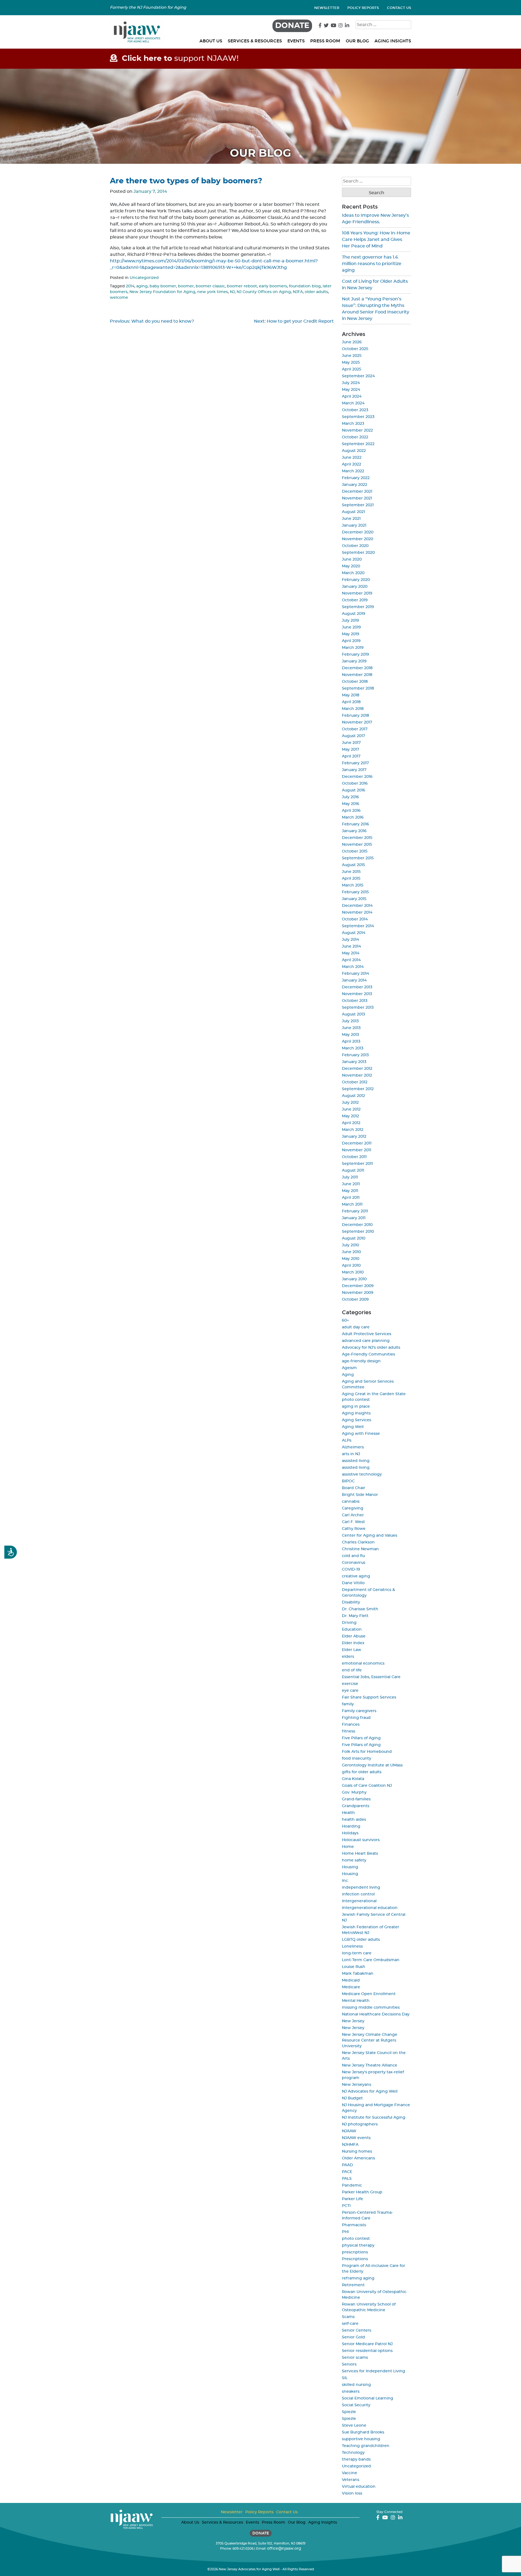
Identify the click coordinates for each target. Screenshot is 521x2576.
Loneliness (352, 1946)
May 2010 (351, 1259)
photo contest (356, 2239)
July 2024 (351, 383)
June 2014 (351, 946)
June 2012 (351, 1109)
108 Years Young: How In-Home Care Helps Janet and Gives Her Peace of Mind (376, 240)
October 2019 (355, 600)
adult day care (356, 1327)
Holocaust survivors (361, 1840)
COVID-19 (351, 1569)
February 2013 (355, 1055)
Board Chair (354, 1488)
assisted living (356, 1461)
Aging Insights (393, 41)
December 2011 (357, 1143)
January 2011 (354, 1218)
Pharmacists (354, 2225)
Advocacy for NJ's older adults (371, 1348)
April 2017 (351, 756)
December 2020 (358, 532)
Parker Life (352, 2199)
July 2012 (350, 1103)
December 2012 (357, 1069)
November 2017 (357, 722)
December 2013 (357, 987)
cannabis (351, 1502)
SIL (345, 2378)
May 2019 (351, 634)
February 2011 (355, 1211)
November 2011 (357, 1150)
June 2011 (351, 1184)
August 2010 (354, 1238)
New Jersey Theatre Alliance (370, 2065)
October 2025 (355, 349)
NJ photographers (360, 2124)
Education (352, 1630)
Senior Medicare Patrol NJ (367, 2344)
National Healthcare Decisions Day (376, 2014)
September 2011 (357, 1164)
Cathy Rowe (354, 1529)
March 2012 (353, 1130)
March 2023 (353, 424)
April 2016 (351, 811)
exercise (350, 1684)
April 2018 (351, 702)
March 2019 (353, 648)
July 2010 (350, 1245)
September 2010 (358, 1232)
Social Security (356, 2405)
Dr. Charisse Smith (360, 1609)
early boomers (273, 286)
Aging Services (357, 1420)
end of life (352, 1670)
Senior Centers (357, 2330)
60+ (345, 1320)
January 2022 (355, 485)
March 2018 (353, 709)
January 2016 (354, 831)
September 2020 (358, 553)
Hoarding (351, 1826)
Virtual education (359, 2487)
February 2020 (356, 580)
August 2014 (354, 933)
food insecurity (357, 1759)
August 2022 (354, 451)
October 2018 (355, 682)
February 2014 (355, 974)
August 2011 (353, 1171)
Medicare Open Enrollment (369, 1994)
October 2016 (355, 784)
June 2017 (351, 743)
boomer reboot (242, 286)
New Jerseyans (357, 2085)
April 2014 (351, 960)
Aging (348, 1375)
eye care (350, 1691)
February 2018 (355, 716)
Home (348, 1847)
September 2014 (358, 926)
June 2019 (351, 627)
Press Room (325, 41)
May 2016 (351, 804)
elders (348, 1657)
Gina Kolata (353, 1779)
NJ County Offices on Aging (264, 292)
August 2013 (353, 1014)
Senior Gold (353, 2337)
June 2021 (351, 519)
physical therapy (358, 2245)
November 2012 (357, 1075)
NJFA (298, 292)
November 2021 (357, 498)
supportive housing (361, 2439)
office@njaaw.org (284, 2549)
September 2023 (358, 417)
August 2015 (353, 865)
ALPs (347, 1440)
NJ (232, 292)
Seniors (349, 2364)
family (348, 1704)
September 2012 (358, 1089)
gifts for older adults (362, 1772)
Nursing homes (357, 2152)
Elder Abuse (354, 1636)
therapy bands (356, 2459)
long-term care (357, 1953)
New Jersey (353, 2021)
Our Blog (357, 41)
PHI (345, 2232)
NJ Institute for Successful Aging (374, 2118)
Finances (351, 1725)
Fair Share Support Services (369, 1697)
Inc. (345, 1881)
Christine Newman (360, 1549)
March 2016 (353, 817)
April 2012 (351, 1123)
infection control (358, 1894)
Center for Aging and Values (370, 1536)
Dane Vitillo (353, 1583)
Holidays (350, 1833)
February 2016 (355, 824)
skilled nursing (356, 2385)
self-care (350, 2324)
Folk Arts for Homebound (367, 1752)
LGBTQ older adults (361, 1940)
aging (142, 286)
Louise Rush (354, 1967)
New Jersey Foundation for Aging (162, 292)
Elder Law (352, 1650)
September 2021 (358, 505)
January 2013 (354, 1062)
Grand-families (356, 1799)
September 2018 (358, 688)
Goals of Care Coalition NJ (367, 1786)
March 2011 (352, 1204)
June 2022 (352, 458)
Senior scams (355, 2358)
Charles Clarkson (358, 1542)
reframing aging (358, 2278)
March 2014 (353, 967)
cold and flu (353, 1556)
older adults (316, 292)
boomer (186, 286)
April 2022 (352, 464)
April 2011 (351, 1198)
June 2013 (351, 1028)
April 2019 (351, 641)
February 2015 (355, 892)
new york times (213, 292)
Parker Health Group (362, 2192)
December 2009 (358, 1286)
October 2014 (355, 919)
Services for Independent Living (374, 2371)
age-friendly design (361, 1361)
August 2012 (353, 1096)
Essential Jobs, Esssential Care (371, 1677)
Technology (353, 2453)
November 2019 (357, 593)
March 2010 (353, 1272)
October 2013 (355, 1001)
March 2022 (353, 471)
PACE (347, 2172)
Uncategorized (144, 278)
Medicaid (351, 1980)
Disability (351, 1602)
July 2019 (350, 621)
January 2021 (354, 526)
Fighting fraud (356, 1718)
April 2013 (351, 1042)
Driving (349, 1623)
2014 (130, 286)
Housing (350, 1867)
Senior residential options (367, 2351)
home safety (354, 1860)
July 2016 (350, 797)
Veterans (351, 2480)
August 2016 (354, 790)
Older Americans (358, 2158)
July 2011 (350, 1177)
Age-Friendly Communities (368, 1354)
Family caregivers (359, 1711)
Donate (292, 26)
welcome (119, 298)
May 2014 (351, 953)
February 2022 (356, 478)
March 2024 (353, 403)
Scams (348, 2317)
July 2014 (350, 940)
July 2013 (350, 1021)
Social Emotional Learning (368, 2398)
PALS (347, 2179)
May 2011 (350, 1191)
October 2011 (354, 1157)
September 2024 (358, 376)
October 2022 (355, 437)
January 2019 (354, 661)
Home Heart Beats (360, 1854)
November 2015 (357, 845)
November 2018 (357, 675)
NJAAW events (356, 2138)
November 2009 (358, 1293)
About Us (211, 41)
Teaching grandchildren (366, 2446)
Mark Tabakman (358, 1974)
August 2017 (353, 736)
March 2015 (353, 885)
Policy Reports (363, 8)
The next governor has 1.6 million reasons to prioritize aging (372, 264)
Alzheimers (353, 1447)
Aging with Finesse (361, 1434)
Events (296, 41)
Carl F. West (353, 1522)
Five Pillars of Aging (361, 1738)
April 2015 (351, 879)
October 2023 (355, 410)
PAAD (347, 2165)
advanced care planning (366, 1341)
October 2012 (355, 1082)
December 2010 (357, 1225)
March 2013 (353, 1048)
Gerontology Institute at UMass (372, 1765)
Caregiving (353, 1508)
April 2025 (352, 369)
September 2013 (358, 1008)
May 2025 (351, 363)
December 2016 (357, 777)
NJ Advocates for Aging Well (370, 2091)
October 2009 (355, 1300)
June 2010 (351, 1252)
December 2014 (357, 906)
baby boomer (163, 286)
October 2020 (355, 546)
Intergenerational (359, 1901)
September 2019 (358, 607)
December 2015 (357, 838)
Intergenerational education (370, 1908)
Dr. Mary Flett (355, 1616)
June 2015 (351, 872)
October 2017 (355, 729)
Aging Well (353, 1427)
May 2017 (350, 750)
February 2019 (355, 655)
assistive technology (362, 1474)
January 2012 (354, 1137)
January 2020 (355, 587)
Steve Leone (354, 2426)
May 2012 (350, 1116)
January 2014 (354, 980)
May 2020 (351, 566)
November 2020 (358, 539)
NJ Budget (352, 2098)
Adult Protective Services (367, 1334)
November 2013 (357, 994)
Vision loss (352, 2493)
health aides (354, 1820)
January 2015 (354, 899)
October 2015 (355, 851)
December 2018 (357, 668)
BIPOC (348, 1481)
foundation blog (305, 286)
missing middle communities (371, 2008)
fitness (349, 1731)
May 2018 (351, 695)
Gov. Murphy (354, 1792)
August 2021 (353, 512)
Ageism (349, 1368)
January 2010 (354, 1279)
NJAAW (349, 2131)
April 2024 (352, 397)
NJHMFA (350, 2145)
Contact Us (399, 8)
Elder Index (353, 1643)
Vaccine (350, 2473)
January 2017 (354, 770)
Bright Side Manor (360, 1495)
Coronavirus (354, 1563)
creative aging (356, 1576)
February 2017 (355, 763)
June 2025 (352, 356)
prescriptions (355, 2252)
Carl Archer (353, 1515)
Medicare (351, 1987)
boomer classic (210, 286)
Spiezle (349, 2412)
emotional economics (363, 1663)
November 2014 (357, 913)
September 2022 (358, 444)
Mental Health (356, 2001)
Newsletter (327, 8)
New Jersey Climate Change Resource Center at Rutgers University (370, 2040)
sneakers (351, 2392)
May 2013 (350, 1035)
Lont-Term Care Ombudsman (371, 1960)
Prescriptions (355, 2259)
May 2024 (351, 390)
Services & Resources (255, 41)
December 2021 (357, 492)
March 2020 (353, 573)
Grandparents (356, 1806)
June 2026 (352, 342)
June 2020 (352, 559)
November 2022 (357, 430)
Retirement (353, 2285)
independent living (361, 1888)
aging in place (356, 1407)
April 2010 (351, 1266)
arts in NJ (351, 1454)
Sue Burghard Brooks (363, 2432)
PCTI (346, 2206)
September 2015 (358, 858)
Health (348, 1813)
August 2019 (354, 614)
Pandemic (352, 2185)
